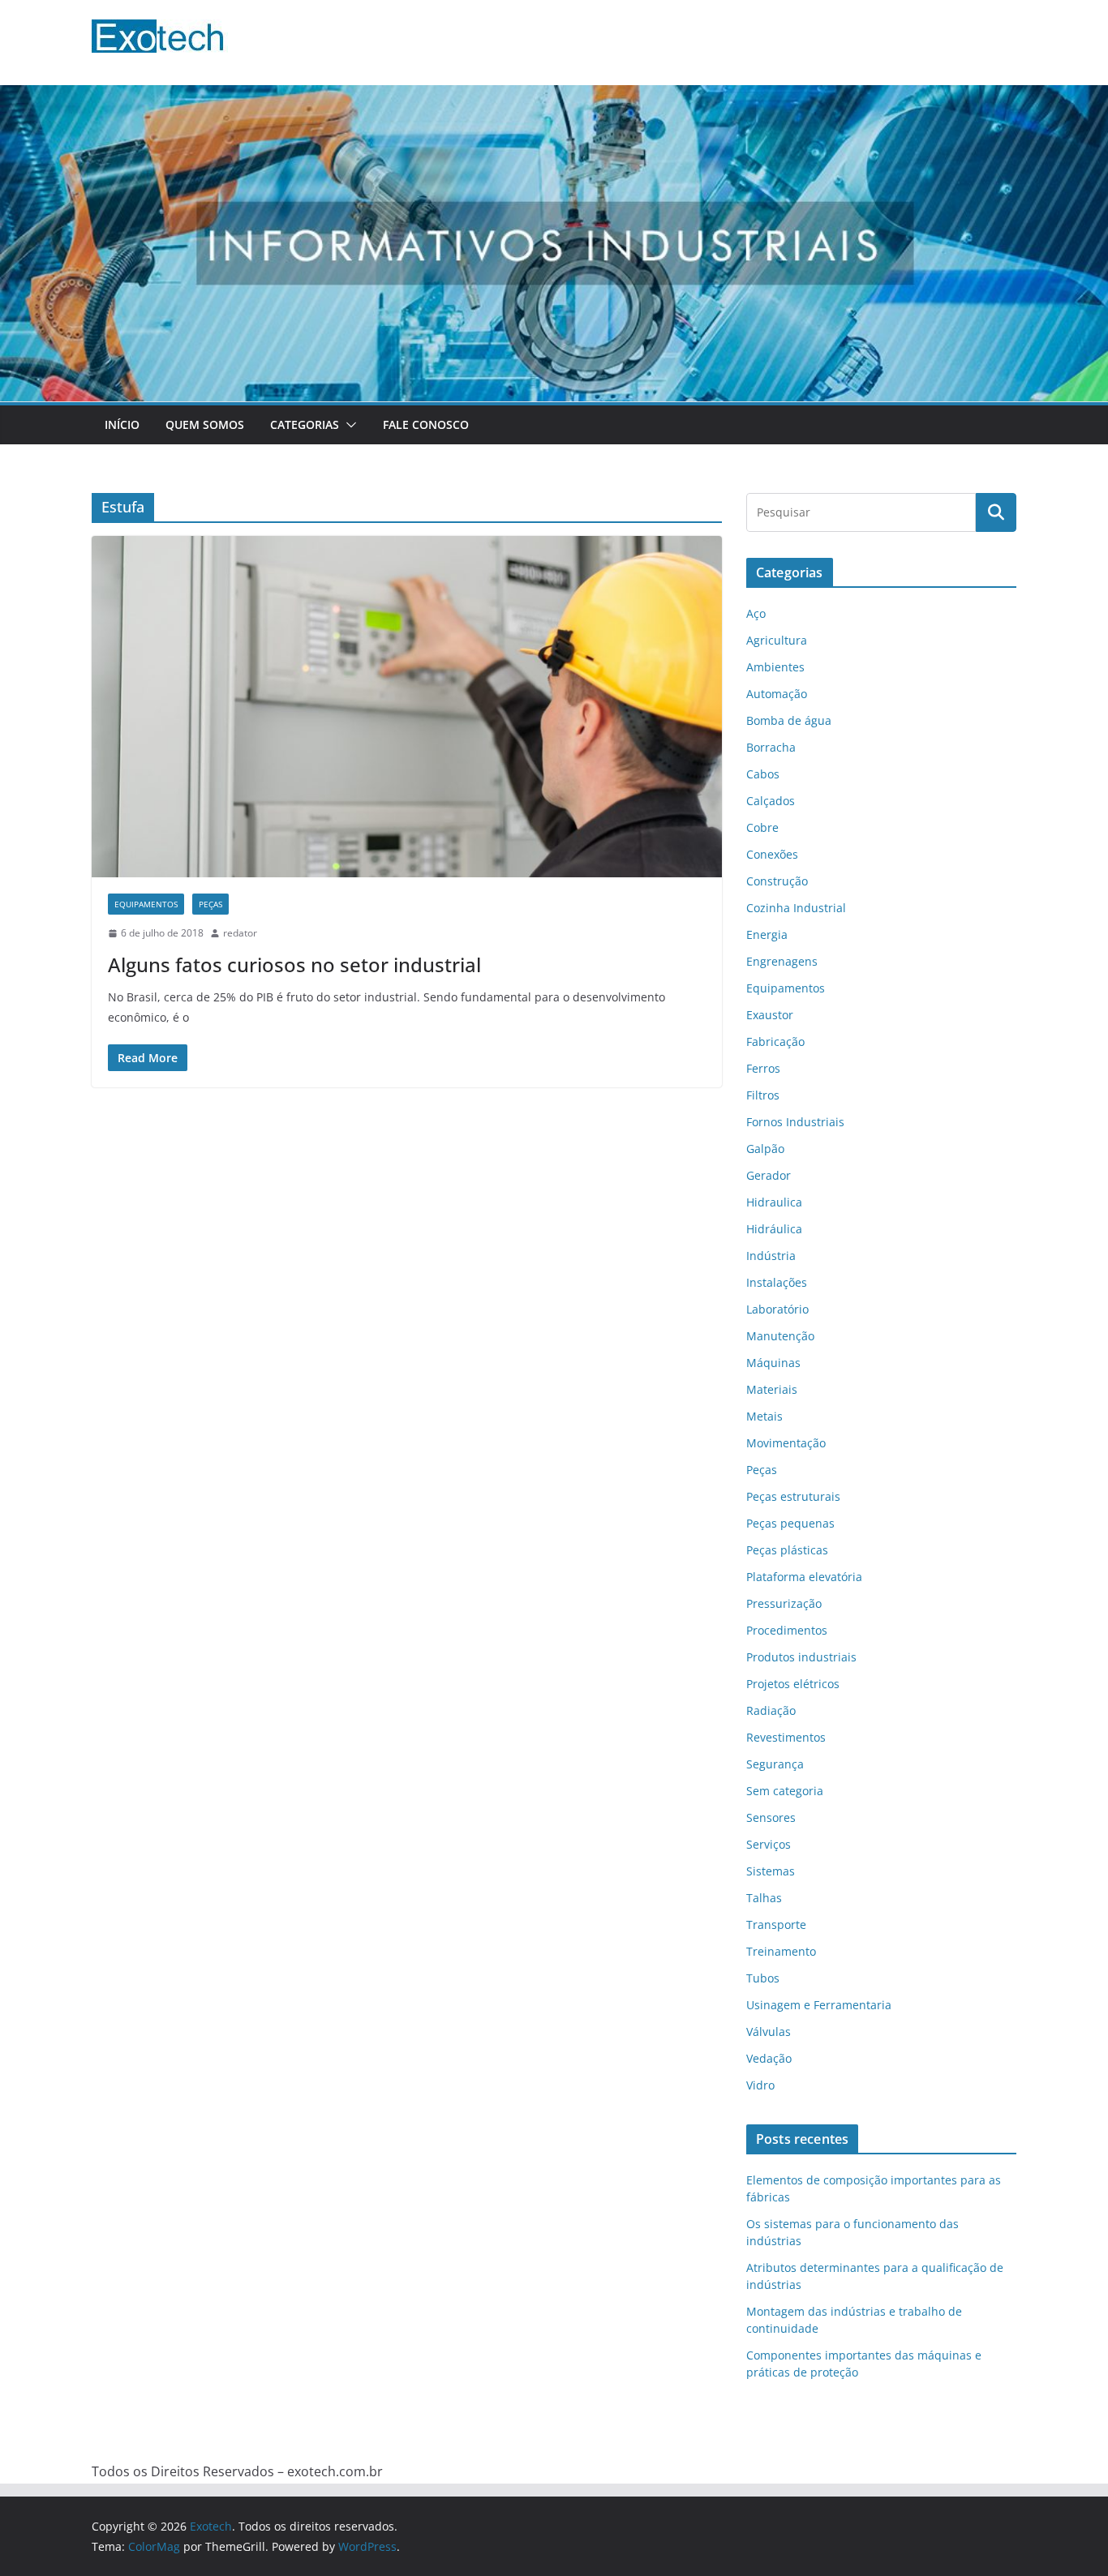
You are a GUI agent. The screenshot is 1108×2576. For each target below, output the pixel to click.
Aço (756, 613)
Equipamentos (146, 904)
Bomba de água (789, 720)
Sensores (771, 1817)
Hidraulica (774, 1202)
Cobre (762, 827)
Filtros (763, 1095)
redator (240, 933)
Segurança (775, 1764)
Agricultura (777, 640)
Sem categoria (785, 1791)
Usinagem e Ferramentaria (819, 2005)
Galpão (765, 1149)
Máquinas (773, 1363)
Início (122, 424)
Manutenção (780, 1336)
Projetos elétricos (793, 1684)
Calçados (771, 801)
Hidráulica (774, 1229)
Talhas (764, 1898)
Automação (777, 694)
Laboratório (777, 1309)
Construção (777, 881)
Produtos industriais (801, 1657)
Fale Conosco (426, 424)
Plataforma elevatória (804, 1577)
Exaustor (770, 1015)
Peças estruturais (793, 1496)
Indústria (771, 1256)
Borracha (771, 747)
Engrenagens (782, 961)
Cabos (763, 774)
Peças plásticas (787, 1550)
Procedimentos (787, 1630)
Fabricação (775, 1042)
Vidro (760, 2085)
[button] (348, 425)
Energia (767, 934)
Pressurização (784, 1603)
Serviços (769, 1844)
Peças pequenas (790, 1523)
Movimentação (786, 1443)
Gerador (769, 1175)
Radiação (771, 1710)
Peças (210, 904)
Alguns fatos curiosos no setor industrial (294, 964)
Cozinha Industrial (796, 908)
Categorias (305, 424)
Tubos (763, 1978)
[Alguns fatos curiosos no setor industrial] (407, 707)
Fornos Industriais (795, 1122)
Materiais (772, 1389)
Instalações (777, 1282)
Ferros (763, 1068)
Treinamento (781, 1951)
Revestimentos (786, 1737)
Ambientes (775, 667)
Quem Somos (205, 424)
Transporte (776, 1924)
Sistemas (771, 1871)
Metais (764, 1416)
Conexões (772, 854)
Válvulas (769, 2032)
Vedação (769, 2058)
